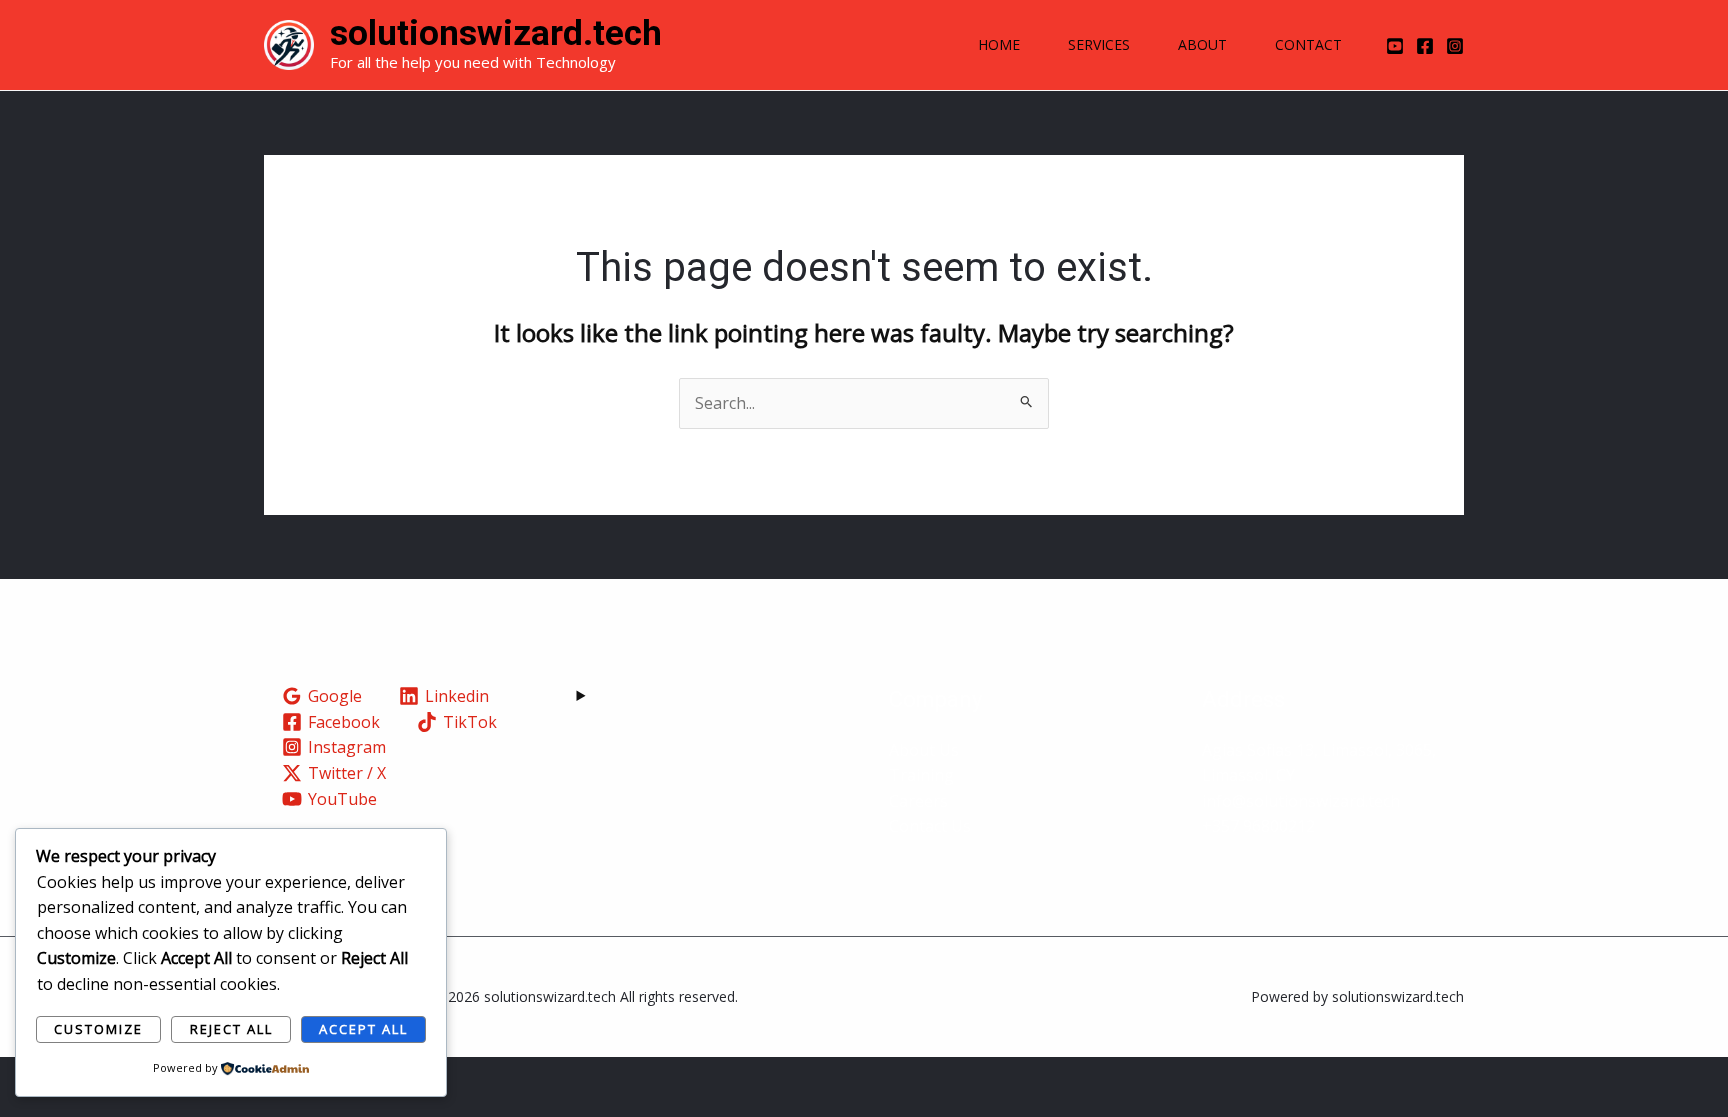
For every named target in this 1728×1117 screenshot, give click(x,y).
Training (921, 775)
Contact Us (930, 826)
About (1202, 44)
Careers (918, 801)
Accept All (363, 1029)
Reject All (231, 1029)
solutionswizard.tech (496, 33)
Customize (98, 1029)
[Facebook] (1425, 46)
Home (999, 44)
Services (1099, 44)
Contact (1308, 44)
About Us (924, 750)
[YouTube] (1395, 46)
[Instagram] (1455, 46)
